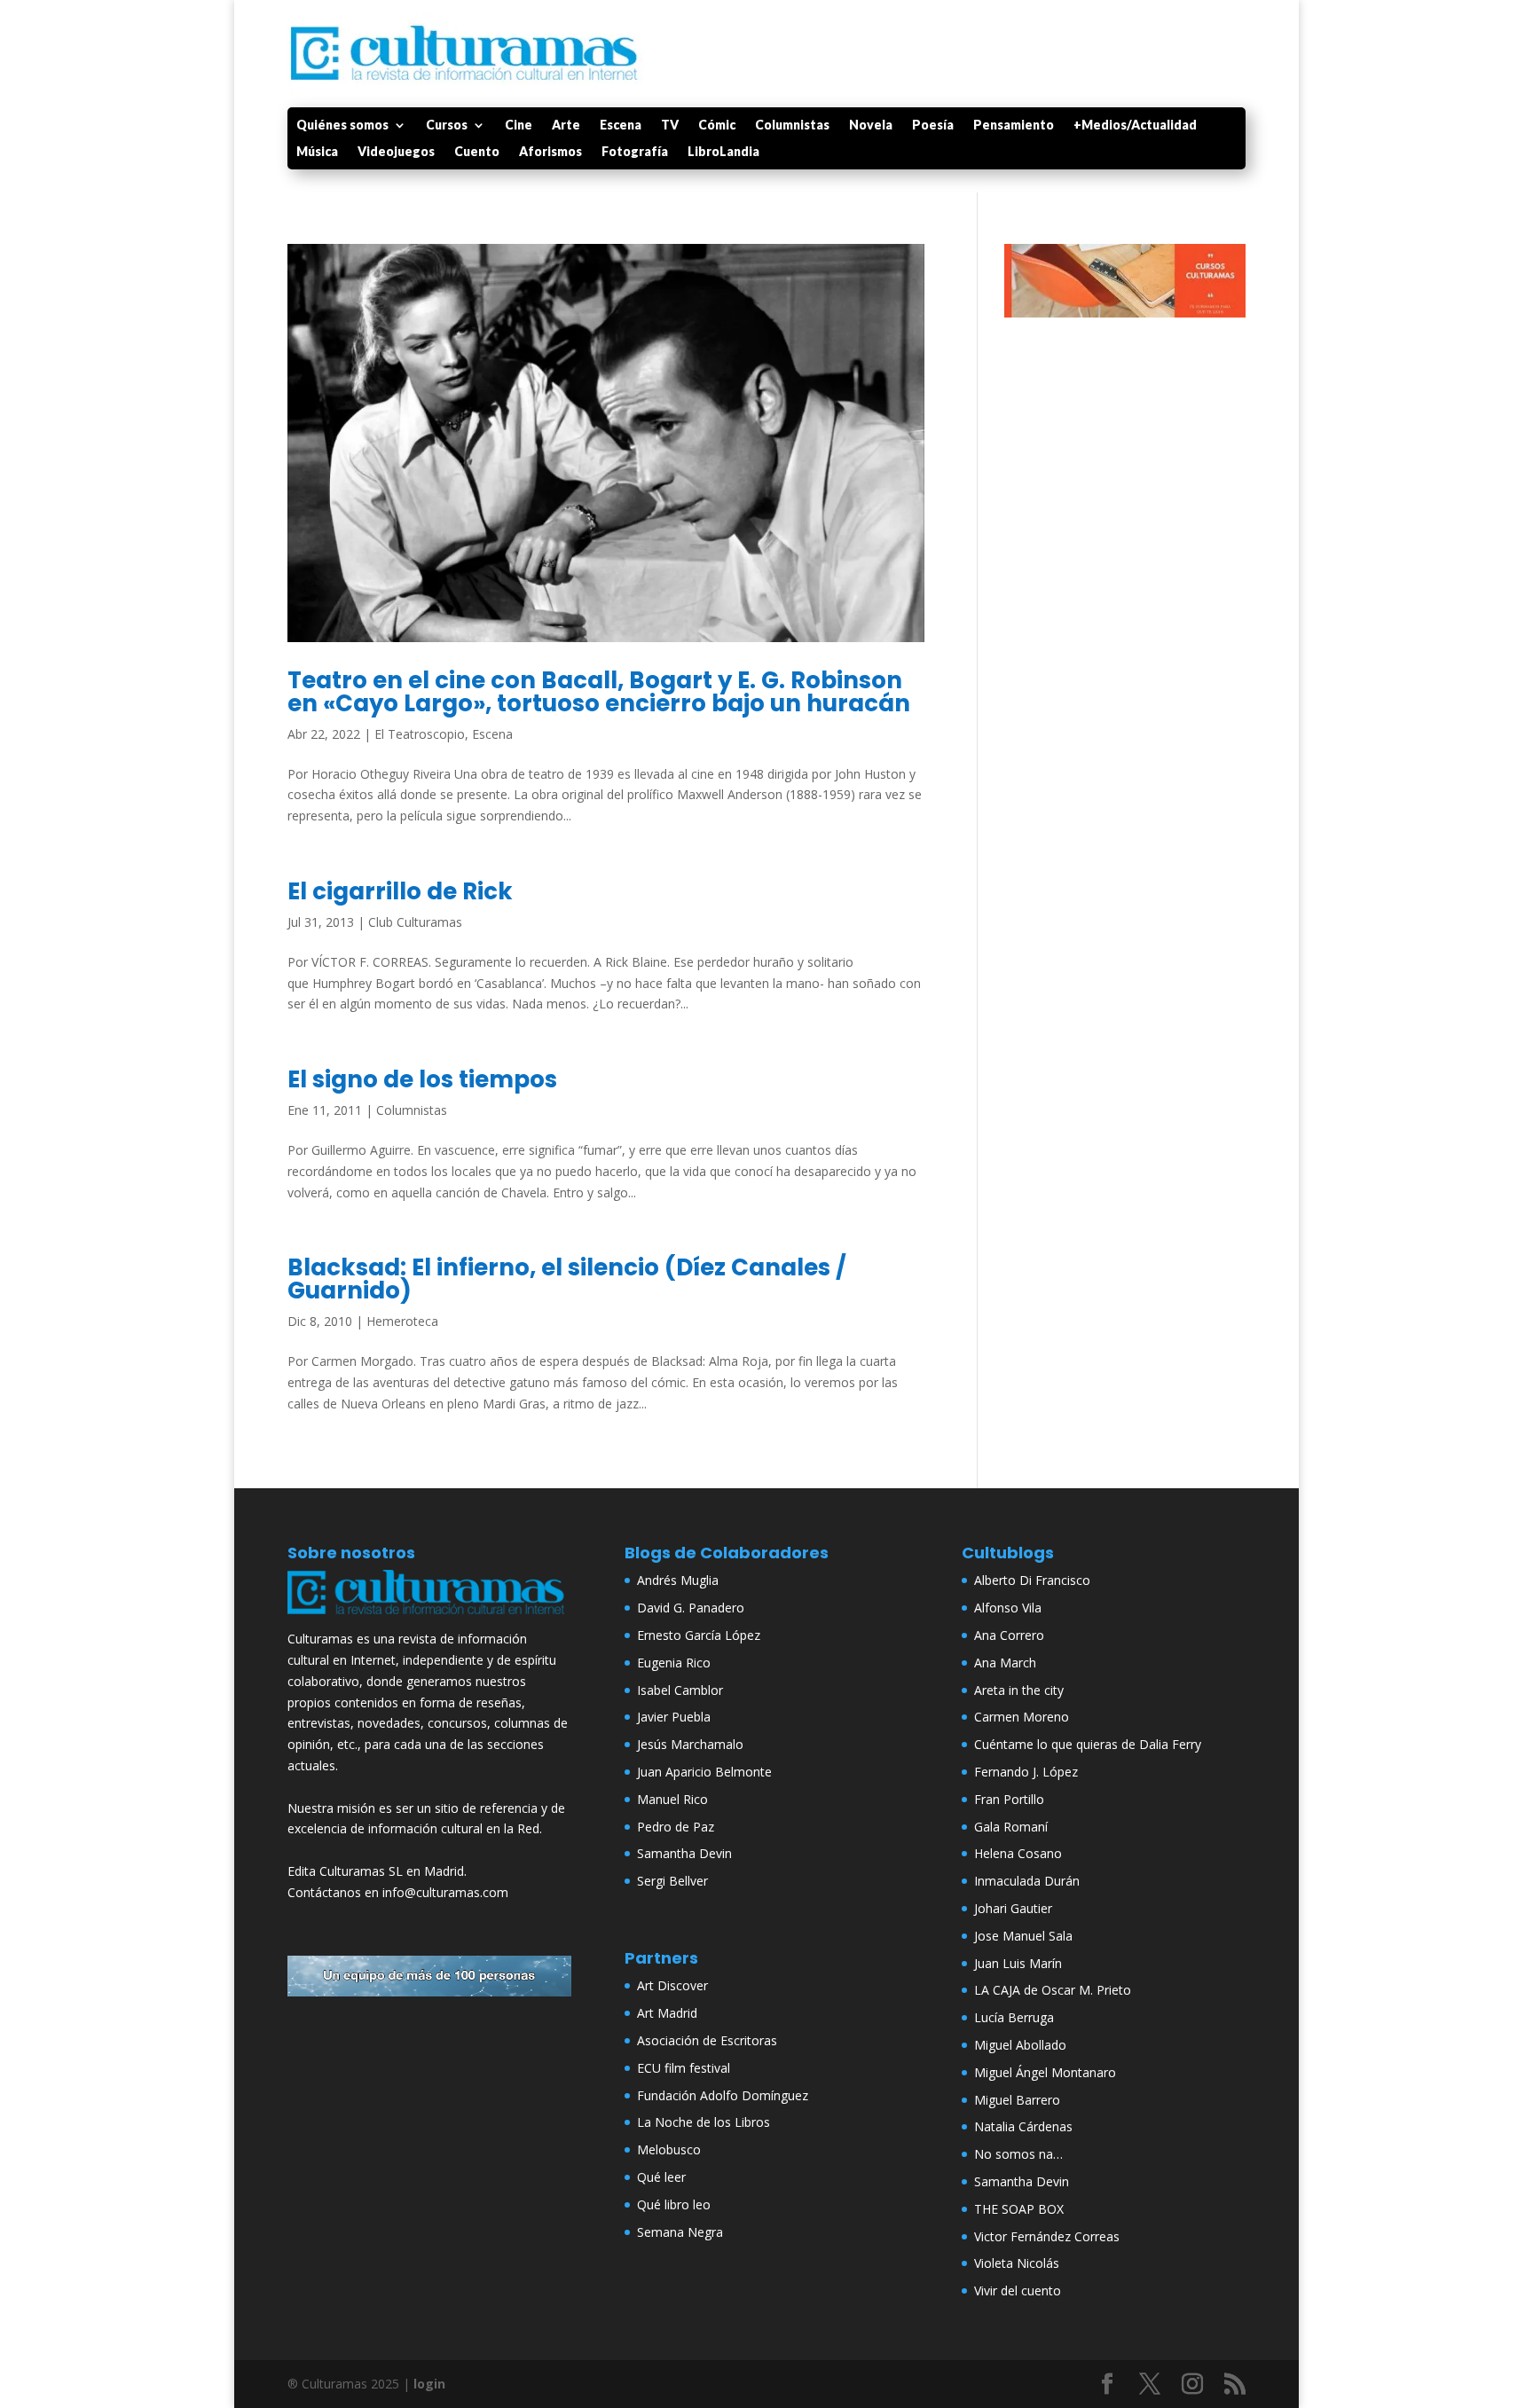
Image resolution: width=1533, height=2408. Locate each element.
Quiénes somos (342, 125)
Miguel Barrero (1017, 2100)
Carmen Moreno (1022, 1717)
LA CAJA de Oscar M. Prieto (1053, 1990)
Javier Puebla (674, 1717)
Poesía (933, 125)
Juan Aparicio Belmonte (704, 1772)
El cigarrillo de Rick (400, 891)
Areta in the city (1019, 1690)
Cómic (717, 125)
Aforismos (550, 152)
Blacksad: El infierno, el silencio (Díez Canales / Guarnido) (567, 1279)
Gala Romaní (1011, 1827)
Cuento (477, 152)
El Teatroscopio (420, 734)
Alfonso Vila (1008, 1608)
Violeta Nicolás (1017, 2263)
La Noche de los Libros (704, 2122)
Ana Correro (1009, 1635)
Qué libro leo (674, 2204)
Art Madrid (667, 2013)
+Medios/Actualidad (1135, 125)
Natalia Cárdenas (1023, 2126)
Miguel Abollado (1020, 2045)
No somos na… (1018, 2154)
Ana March (1005, 1663)
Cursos (447, 125)
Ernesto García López (699, 1635)
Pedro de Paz (676, 1827)
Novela (871, 125)
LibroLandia (723, 152)
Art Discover (672, 1985)
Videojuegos (396, 152)
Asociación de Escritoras (707, 2040)
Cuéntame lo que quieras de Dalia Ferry (1088, 1744)
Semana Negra (680, 2232)
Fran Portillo (1009, 1799)
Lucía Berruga (1014, 2017)
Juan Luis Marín (1018, 1963)
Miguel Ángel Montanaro (1045, 2072)
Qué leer (661, 2177)
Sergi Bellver (672, 1881)
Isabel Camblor (680, 1690)
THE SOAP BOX (1019, 2209)
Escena (621, 125)
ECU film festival (684, 2068)
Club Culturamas (415, 922)
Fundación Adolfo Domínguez (723, 2095)
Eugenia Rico (674, 1663)
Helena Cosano (1018, 1853)
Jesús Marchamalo (690, 1744)
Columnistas (792, 125)
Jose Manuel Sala (1023, 1936)
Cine (519, 125)
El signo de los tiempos (422, 1079)
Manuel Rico (672, 1799)
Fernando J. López (1026, 1772)
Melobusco (669, 2149)
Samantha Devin (684, 1853)
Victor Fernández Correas (1047, 2236)
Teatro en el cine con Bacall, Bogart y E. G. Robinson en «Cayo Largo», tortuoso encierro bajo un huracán (599, 692)
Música (317, 152)
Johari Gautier (1013, 1908)
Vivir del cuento (1018, 2290)
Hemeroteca (402, 1321)
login (429, 2384)
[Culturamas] (429, 1618)
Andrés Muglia (678, 1580)
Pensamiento (1014, 125)
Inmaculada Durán (1027, 1881)
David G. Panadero (691, 1608)
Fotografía (635, 152)
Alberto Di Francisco (1032, 1580)
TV (670, 125)
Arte (566, 125)
